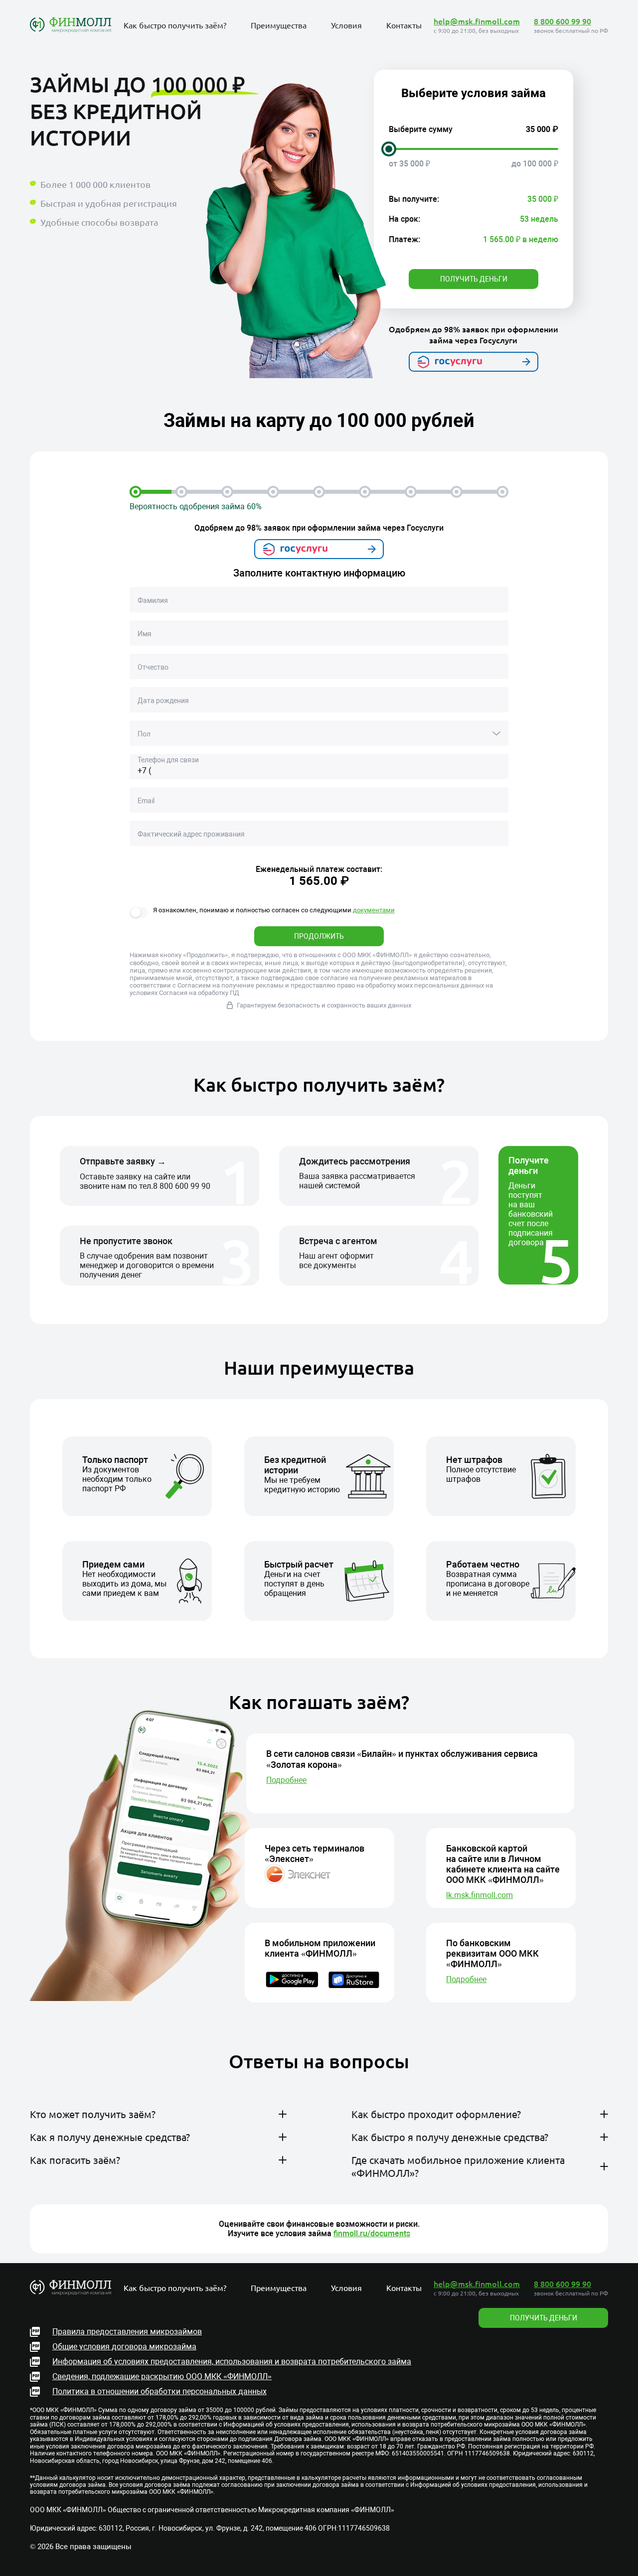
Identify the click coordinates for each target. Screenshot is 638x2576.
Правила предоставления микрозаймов (127, 2332)
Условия (346, 25)
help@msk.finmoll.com (477, 21)
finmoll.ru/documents (372, 2233)
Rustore (444, 2223)
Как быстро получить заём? (175, 25)
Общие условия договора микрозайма (124, 2347)
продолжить (319, 936)
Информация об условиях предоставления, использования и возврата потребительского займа (232, 2361)
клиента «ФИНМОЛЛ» (234, 2185)
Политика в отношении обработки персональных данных (159, 2391)
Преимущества (279, 25)
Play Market (377, 2223)
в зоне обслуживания (226, 2139)
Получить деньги (474, 279)
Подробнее (286, 1780)
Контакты (404, 25)
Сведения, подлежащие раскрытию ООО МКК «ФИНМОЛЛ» (162, 2376)
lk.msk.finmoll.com (479, 1895)
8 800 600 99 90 (562, 21)
